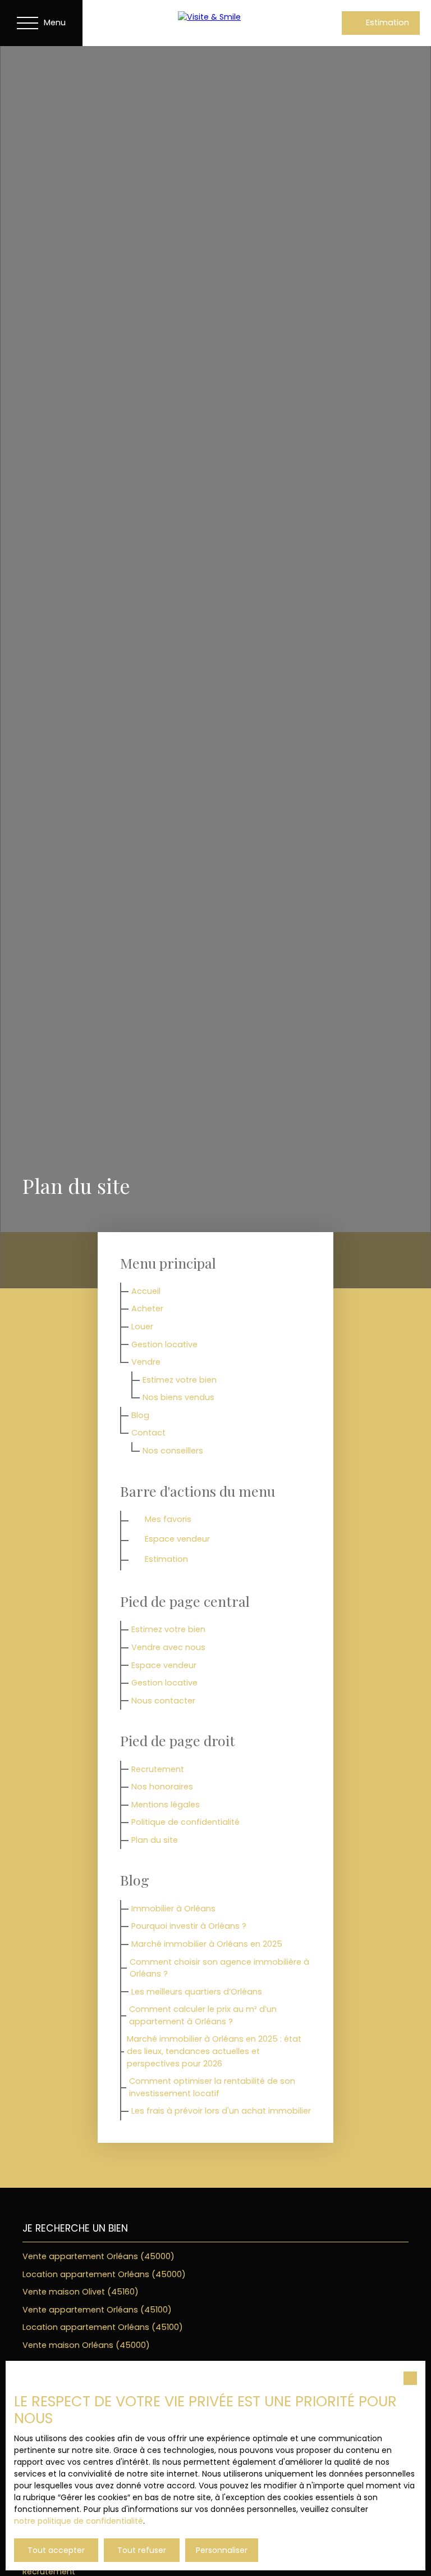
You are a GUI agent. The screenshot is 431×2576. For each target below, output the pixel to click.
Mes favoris (168, 1519)
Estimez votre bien (180, 1380)
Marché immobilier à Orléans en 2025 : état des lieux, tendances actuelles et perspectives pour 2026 (214, 2051)
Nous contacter (163, 1701)
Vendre (146, 1362)
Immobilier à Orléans (173, 1909)
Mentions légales (166, 1805)
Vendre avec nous (168, 1647)
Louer (142, 1326)
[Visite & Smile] (231, 22)
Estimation (166, 1559)
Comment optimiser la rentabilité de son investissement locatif (212, 2087)
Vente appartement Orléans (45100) (97, 2310)
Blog (140, 1415)
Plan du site (155, 1840)
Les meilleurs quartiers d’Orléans (197, 1992)
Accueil (146, 1291)
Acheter (147, 1309)
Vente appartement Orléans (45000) (98, 2256)
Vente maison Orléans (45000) (86, 2345)
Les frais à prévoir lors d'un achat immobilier (221, 2111)
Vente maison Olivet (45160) (81, 2292)
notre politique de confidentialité (79, 2521)
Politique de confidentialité (185, 1822)
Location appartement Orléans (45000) (104, 2274)
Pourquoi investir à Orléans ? (189, 1926)
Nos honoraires (162, 1787)
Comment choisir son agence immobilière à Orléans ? (219, 1968)
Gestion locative (164, 1344)
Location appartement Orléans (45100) (103, 2327)
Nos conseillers (173, 1451)
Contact (148, 1433)
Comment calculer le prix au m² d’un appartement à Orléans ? (203, 2015)
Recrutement (158, 1769)
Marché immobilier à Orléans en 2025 (207, 1944)
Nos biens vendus (178, 1397)
